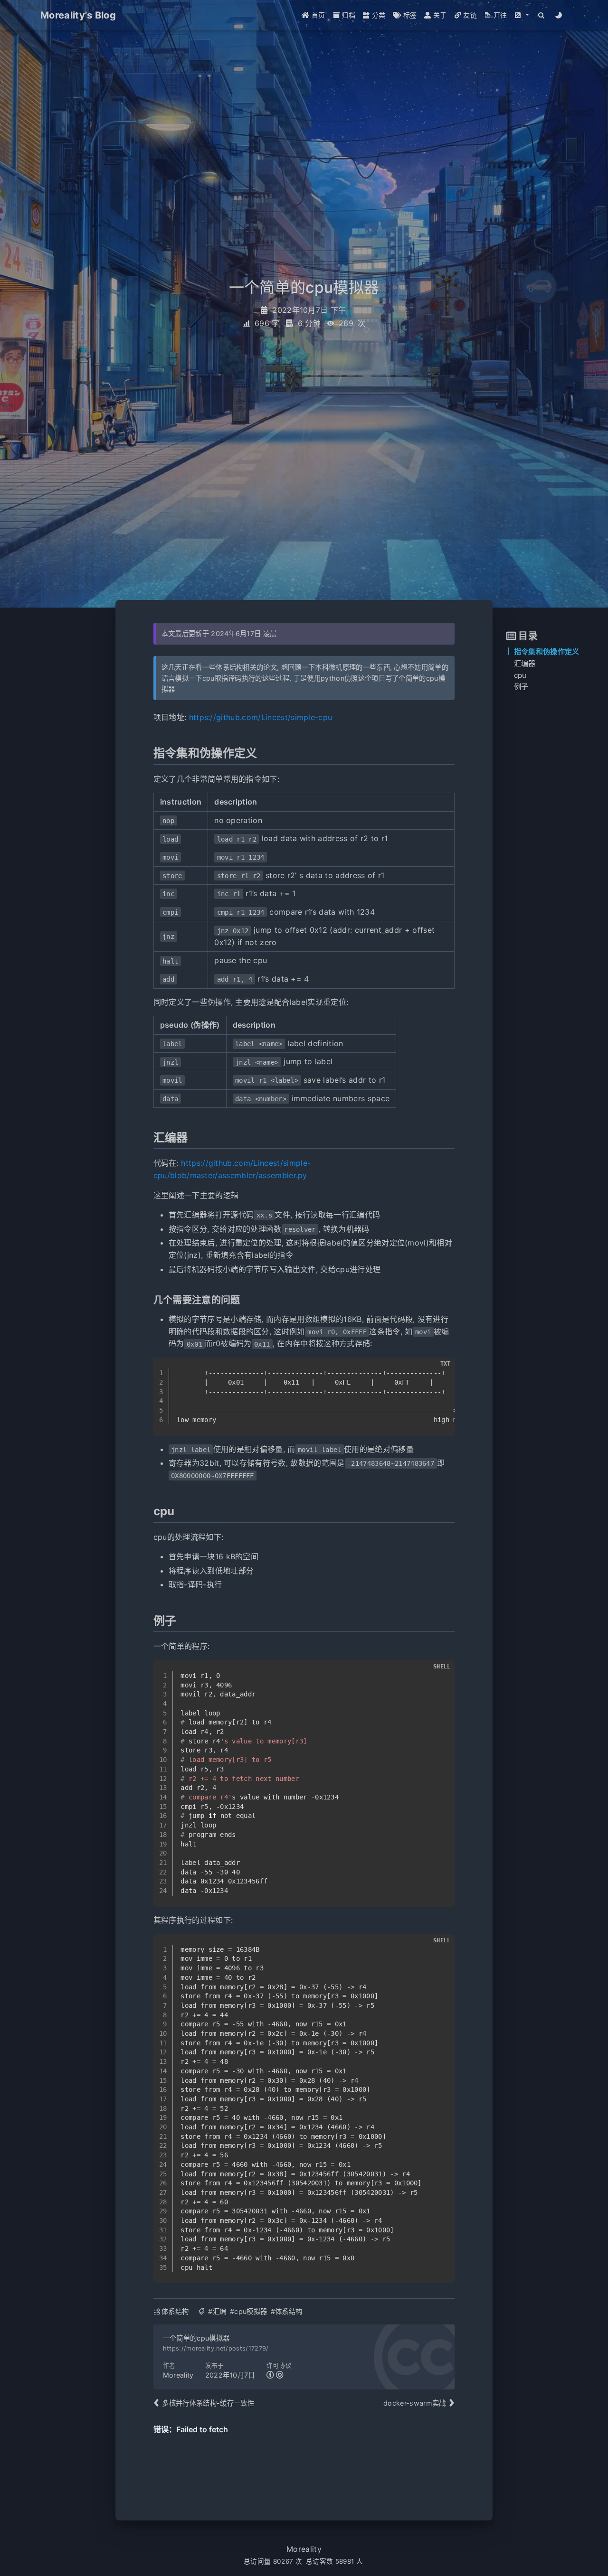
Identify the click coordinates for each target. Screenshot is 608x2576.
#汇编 (217, 2311)
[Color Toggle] (559, 15)
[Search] (542, 15)
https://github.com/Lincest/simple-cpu (261, 717)
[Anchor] (148, 753)
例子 (521, 687)
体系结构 (175, 2311)
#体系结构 (287, 2311)
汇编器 (525, 663)
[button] (522, 15)
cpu (520, 675)
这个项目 (372, 678)
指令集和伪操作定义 (547, 651)
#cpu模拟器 (248, 2311)
